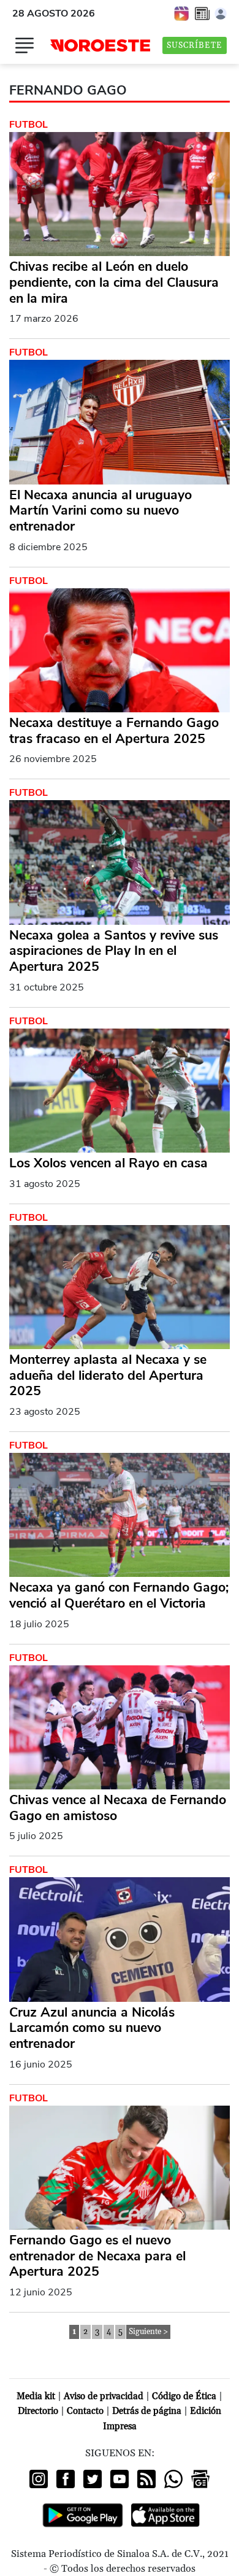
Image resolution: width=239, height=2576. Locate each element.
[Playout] (182, 13)
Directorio (38, 2411)
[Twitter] (93, 2479)
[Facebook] (66, 2479)
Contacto (85, 2411)
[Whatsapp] (173, 2479)
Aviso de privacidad (104, 2396)
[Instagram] (39, 2479)
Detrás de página (147, 2411)
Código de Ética (184, 2396)
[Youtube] (120, 2479)
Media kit (36, 2396)
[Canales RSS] (146, 2479)
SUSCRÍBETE (195, 45)
